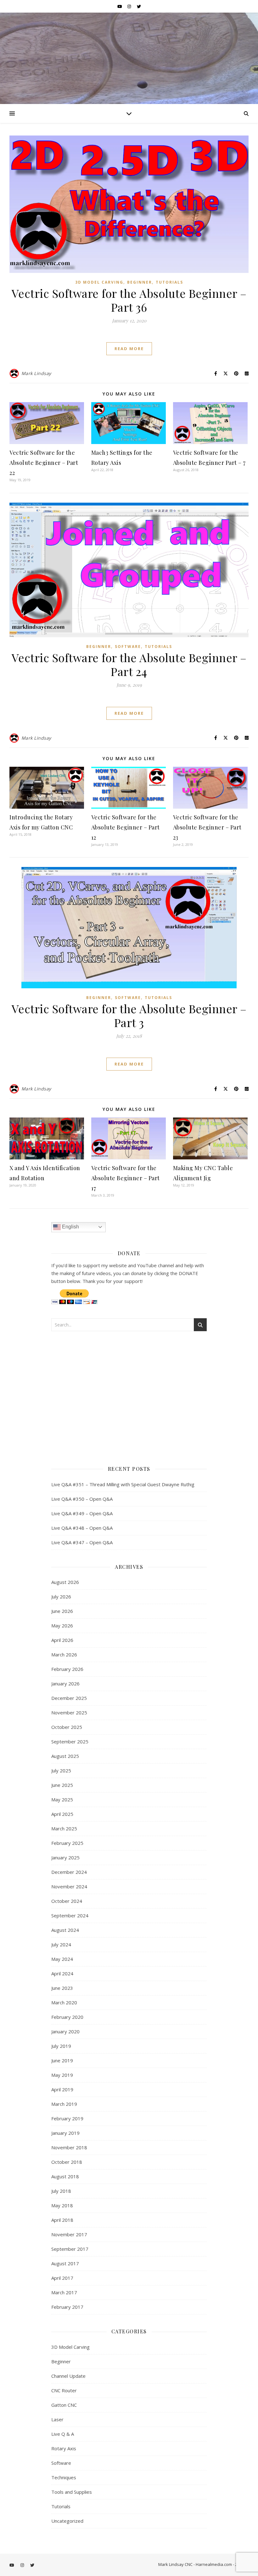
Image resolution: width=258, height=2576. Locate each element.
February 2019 (67, 2118)
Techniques (64, 2477)
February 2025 (67, 1843)
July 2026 (61, 1597)
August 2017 (65, 2263)
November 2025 (69, 1713)
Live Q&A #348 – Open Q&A (82, 1528)
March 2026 (64, 1655)
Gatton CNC (64, 2405)
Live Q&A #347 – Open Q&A (82, 1542)
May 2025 (62, 1799)
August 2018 (65, 2176)
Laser (57, 2419)
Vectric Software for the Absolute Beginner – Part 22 (44, 463)
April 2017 (62, 2278)
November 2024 (69, 1886)
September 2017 (70, 2249)
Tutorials (169, 282)
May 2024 (62, 1959)
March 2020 (64, 2002)
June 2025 (62, 1785)
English (70, 1227)
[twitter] (139, 6)
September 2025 (70, 1741)
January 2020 (65, 2031)
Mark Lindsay (36, 373)
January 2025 (65, 1857)
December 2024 (69, 1872)
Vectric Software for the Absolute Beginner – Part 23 (207, 827)
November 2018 (69, 2147)
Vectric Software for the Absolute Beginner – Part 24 (129, 664)
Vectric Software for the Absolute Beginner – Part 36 (129, 300)
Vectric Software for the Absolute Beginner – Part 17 (126, 1178)
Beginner (140, 282)
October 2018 (67, 2162)
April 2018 (62, 2220)
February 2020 (67, 2017)
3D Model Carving (99, 282)
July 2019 (61, 2046)
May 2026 (62, 1626)
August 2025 (65, 1756)
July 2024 (61, 1944)
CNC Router (64, 2390)
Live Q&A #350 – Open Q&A (82, 1499)
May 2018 (62, 2205)
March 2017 (64, 2292)
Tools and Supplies (72, 2492)
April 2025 (62, 1814)
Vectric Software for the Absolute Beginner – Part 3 (129, 1015)
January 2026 (65, 1684)
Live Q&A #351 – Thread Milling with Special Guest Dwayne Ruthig (123, 1484)
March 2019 (64, 2104)
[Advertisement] (129, 1396)
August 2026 (65, 1582)
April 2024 (62, 1973)
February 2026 (67, 1669)
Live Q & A (63, 2434)
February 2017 (67, 2307)
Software (128, 647)
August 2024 (65, 1930)
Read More (129, 349)
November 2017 (69, 2234)
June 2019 (62, 2060)
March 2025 (64, 1828)
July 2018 (61, 2191)
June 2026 (62, 1611)
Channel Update (68, 2376)
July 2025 (61, 1770)
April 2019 (62, 2089)
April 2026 (62, 1640)
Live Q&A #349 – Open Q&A (82, 1513)
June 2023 (62, 1988)
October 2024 (67, 1901)
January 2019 (65, 2133)
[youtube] (120, 6)
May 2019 (62, 2075)
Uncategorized (67, 2521)
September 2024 (70, 1915)
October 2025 (67, 1727)
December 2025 (69, 1698)
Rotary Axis (64, 2448)
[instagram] (130, 6)
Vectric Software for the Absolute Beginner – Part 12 (126, 827)
